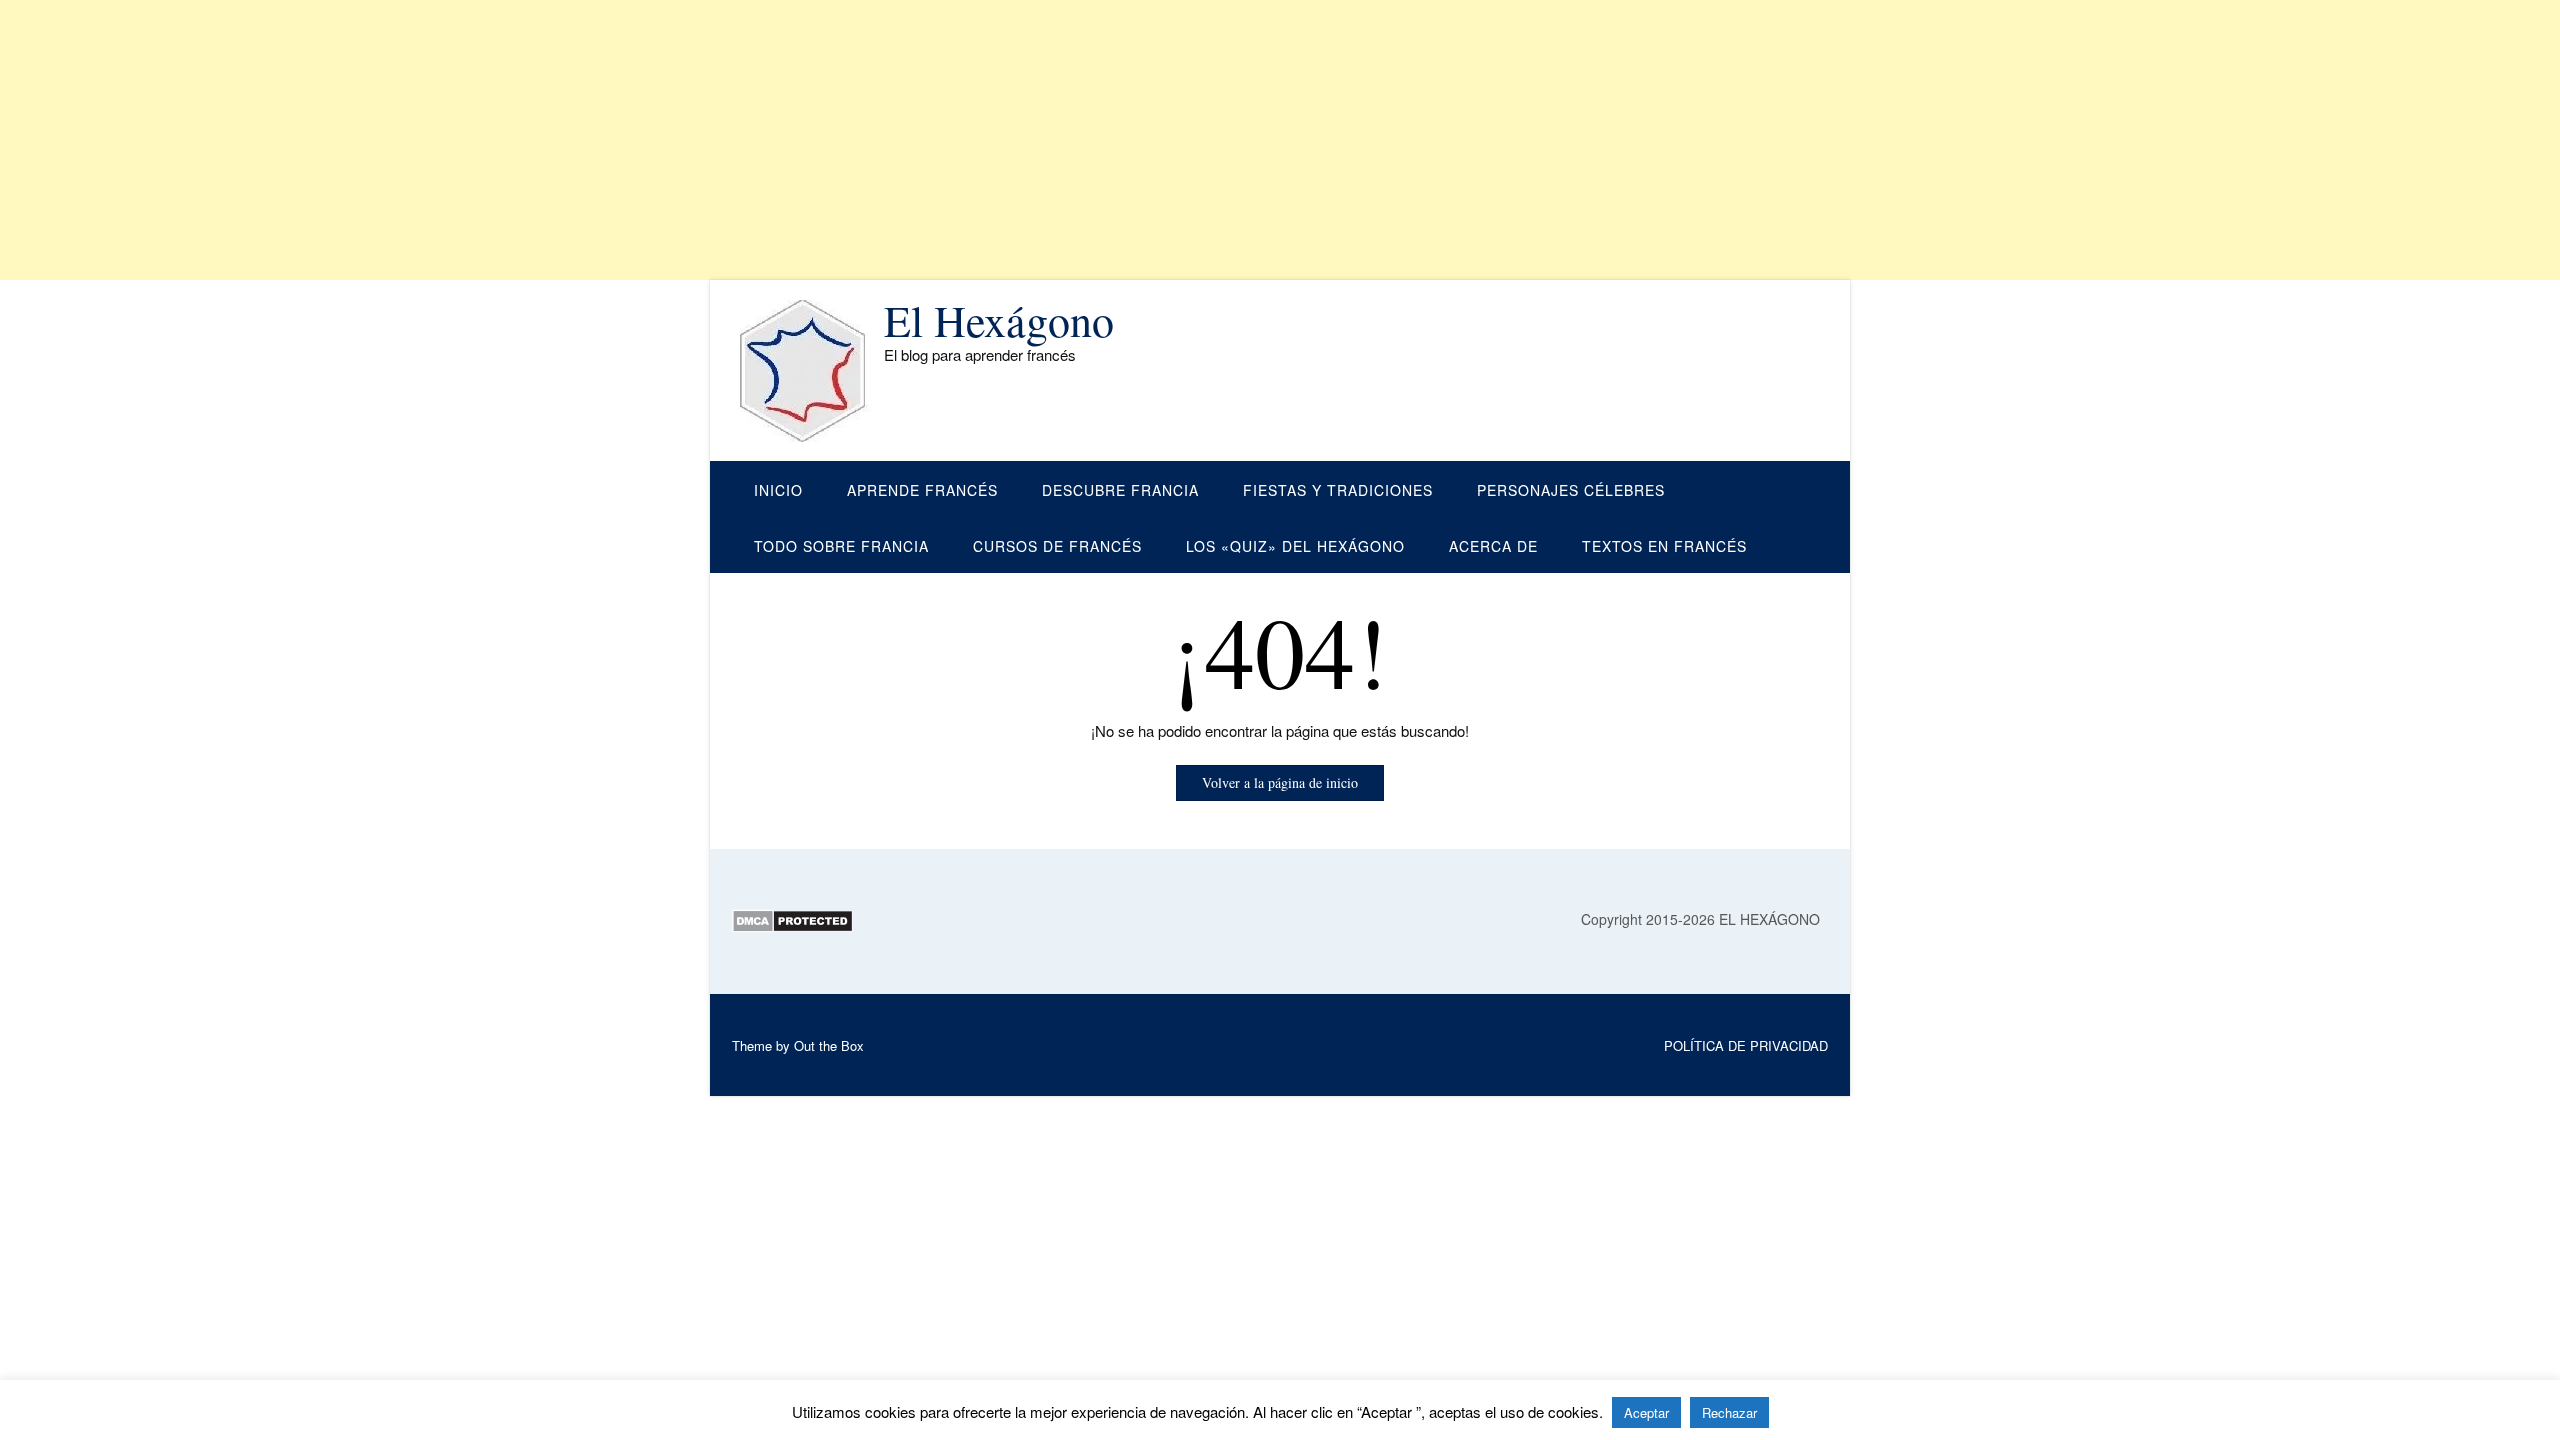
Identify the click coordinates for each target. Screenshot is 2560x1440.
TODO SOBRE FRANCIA (841, 546)
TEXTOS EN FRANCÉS (1664, 546)
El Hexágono (999, 320)
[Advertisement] (600, 140)
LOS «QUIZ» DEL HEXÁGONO (1295, 546)
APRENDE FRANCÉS (922, 490)
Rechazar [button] (1729, 1412)
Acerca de (1493, 546)
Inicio (778, 490)
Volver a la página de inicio (1280, 782)
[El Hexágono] (808, 371)
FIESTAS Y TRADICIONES (1338, 490)
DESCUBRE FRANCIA (1120, 490)
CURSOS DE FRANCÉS (1057, 546)
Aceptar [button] (1646, 1412)
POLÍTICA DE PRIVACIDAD (1746, 1045)
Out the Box (829, 1045)
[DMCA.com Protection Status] (792, 927)
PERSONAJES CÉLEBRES (1571, 490)
